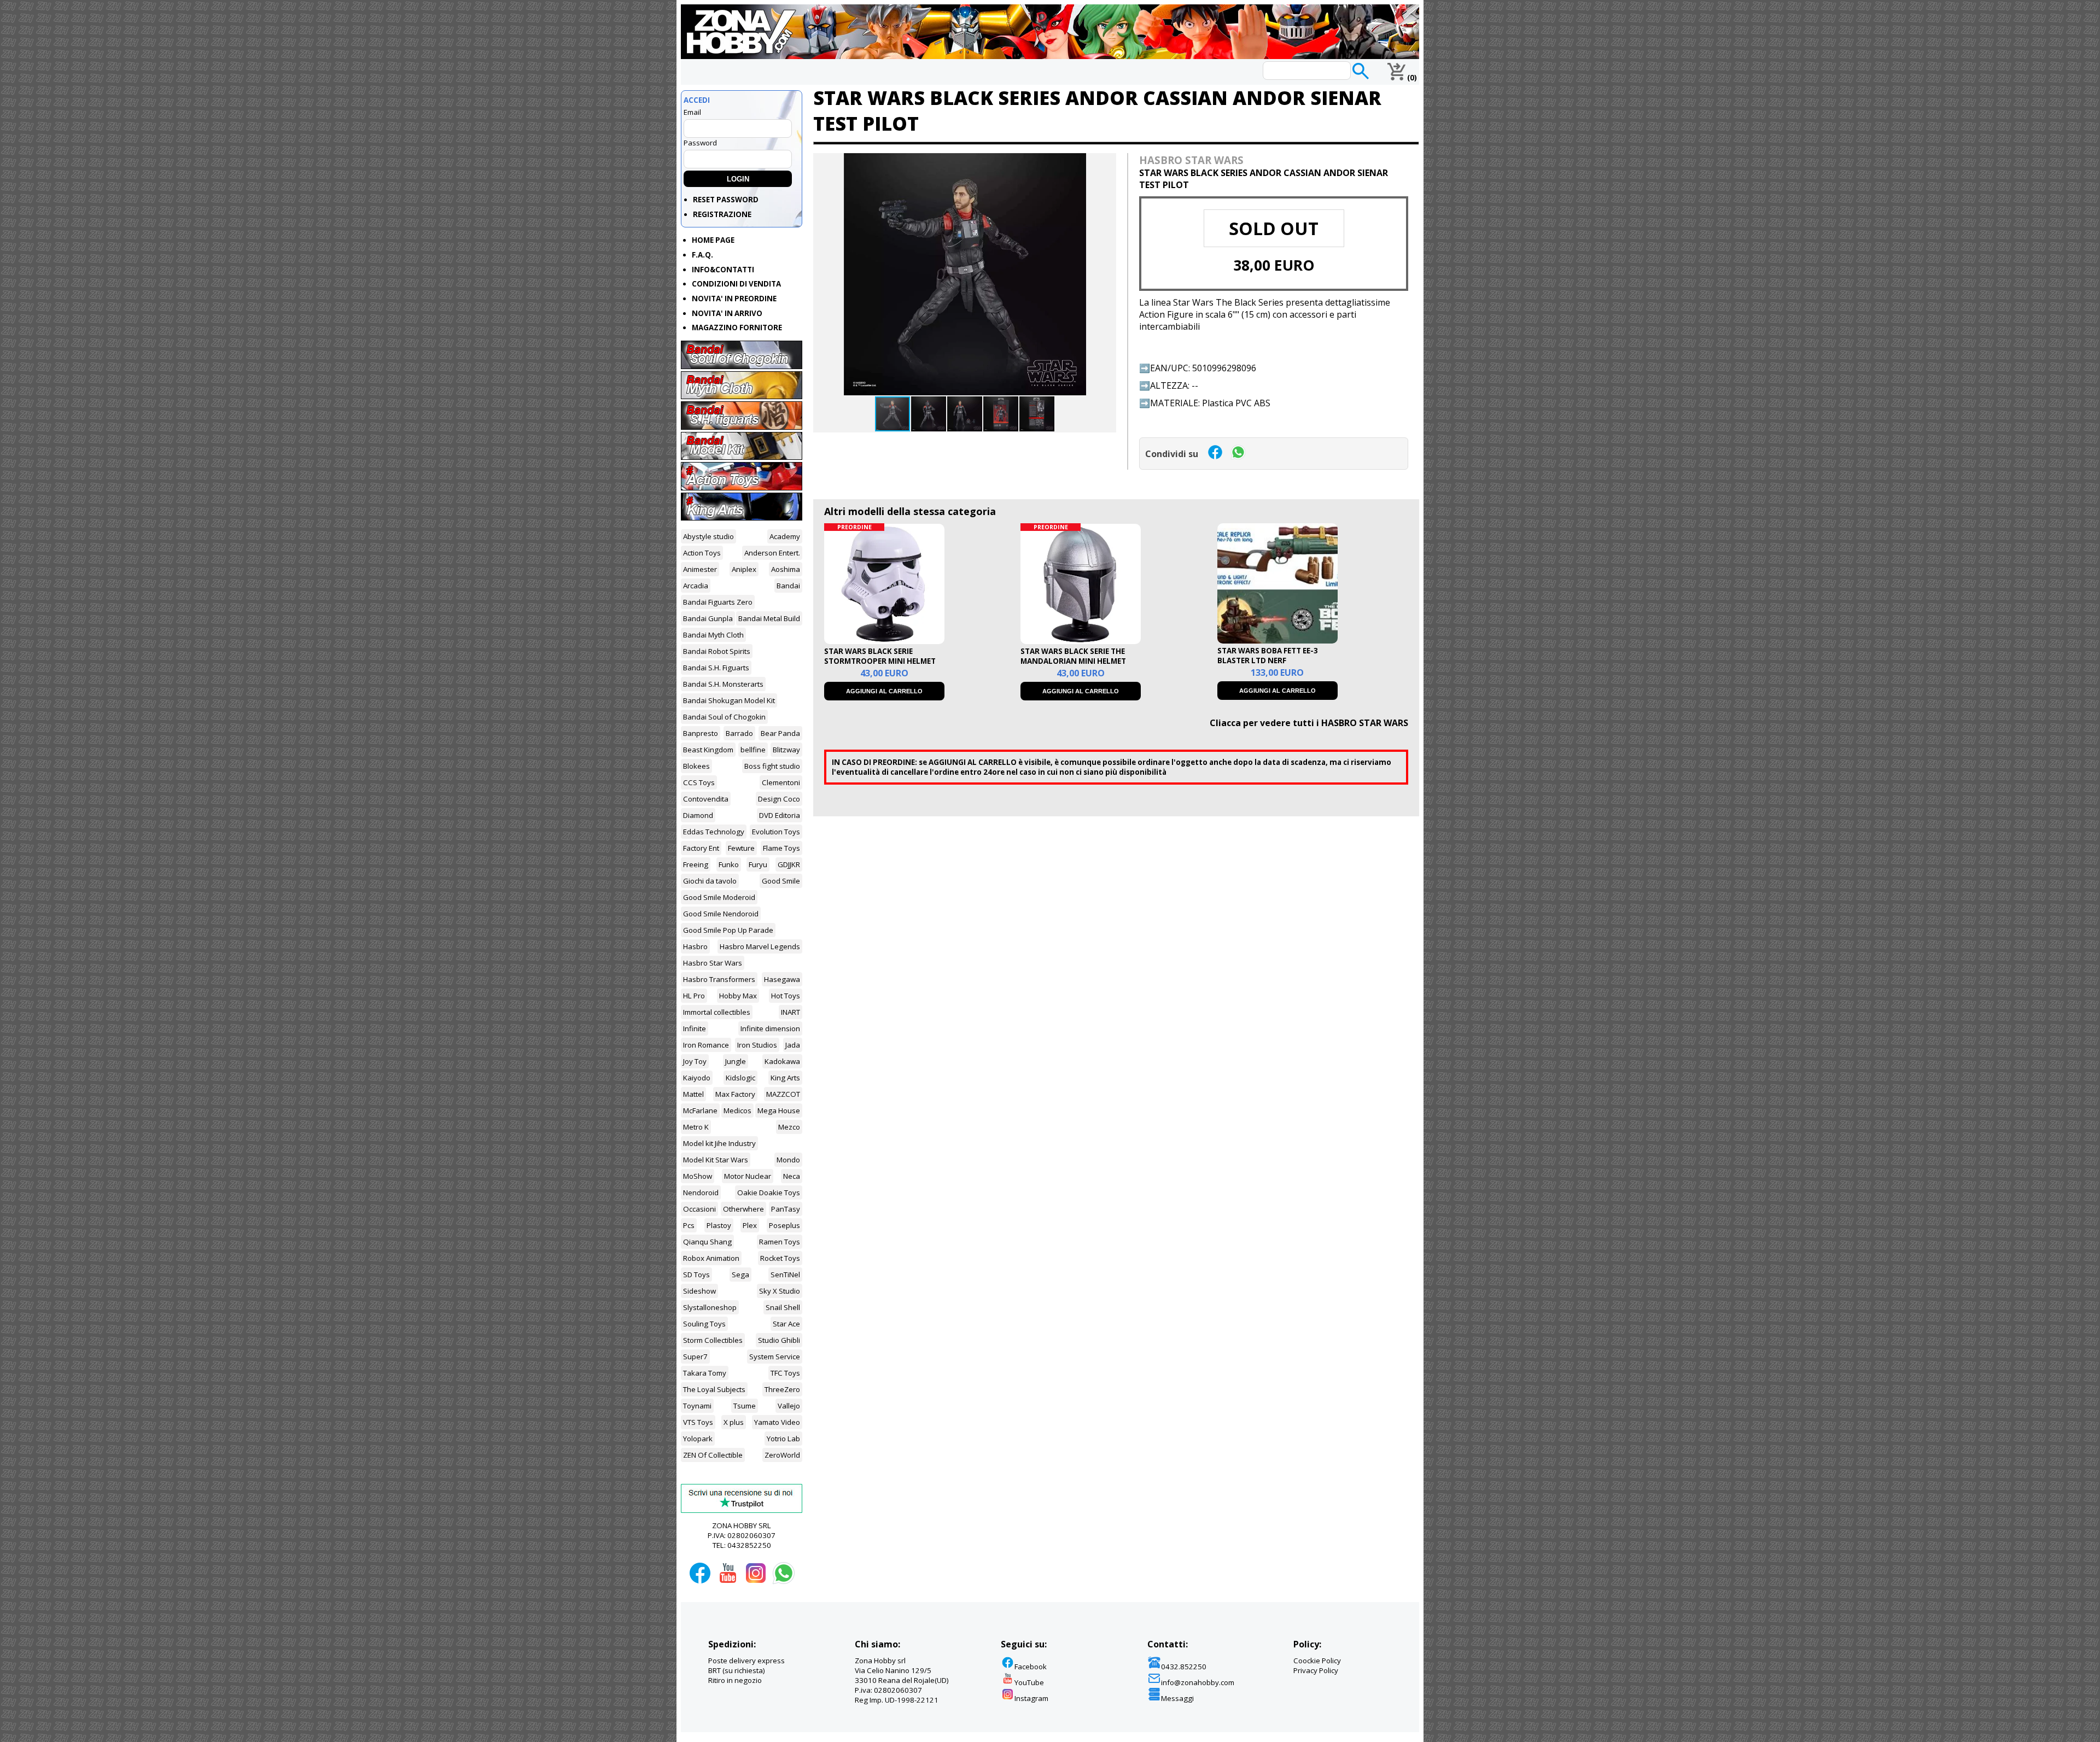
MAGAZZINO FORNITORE (737, 328)
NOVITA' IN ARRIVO (727, 313)
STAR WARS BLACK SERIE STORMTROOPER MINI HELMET (880, 656)
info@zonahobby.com (1198, 1682)
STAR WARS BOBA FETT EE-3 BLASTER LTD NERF (1268, 656)
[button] (1106, 163)
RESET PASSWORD (726, 200)
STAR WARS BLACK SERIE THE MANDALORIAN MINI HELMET (1073, 656)
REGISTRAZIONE (722, 214)
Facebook (1031, 1667)
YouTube (1029, 1682)
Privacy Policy (1316, 1670)
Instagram (1031, 1698)
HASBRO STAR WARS (1191, 160)
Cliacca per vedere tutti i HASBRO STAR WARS (1309, 723)
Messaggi (1177, 1698)
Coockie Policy (1317, 1661)
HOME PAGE (713, 240)
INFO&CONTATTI (723, 270)
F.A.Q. (702, 255)
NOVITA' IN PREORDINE (734, 299)
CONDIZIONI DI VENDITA (736, 284)
